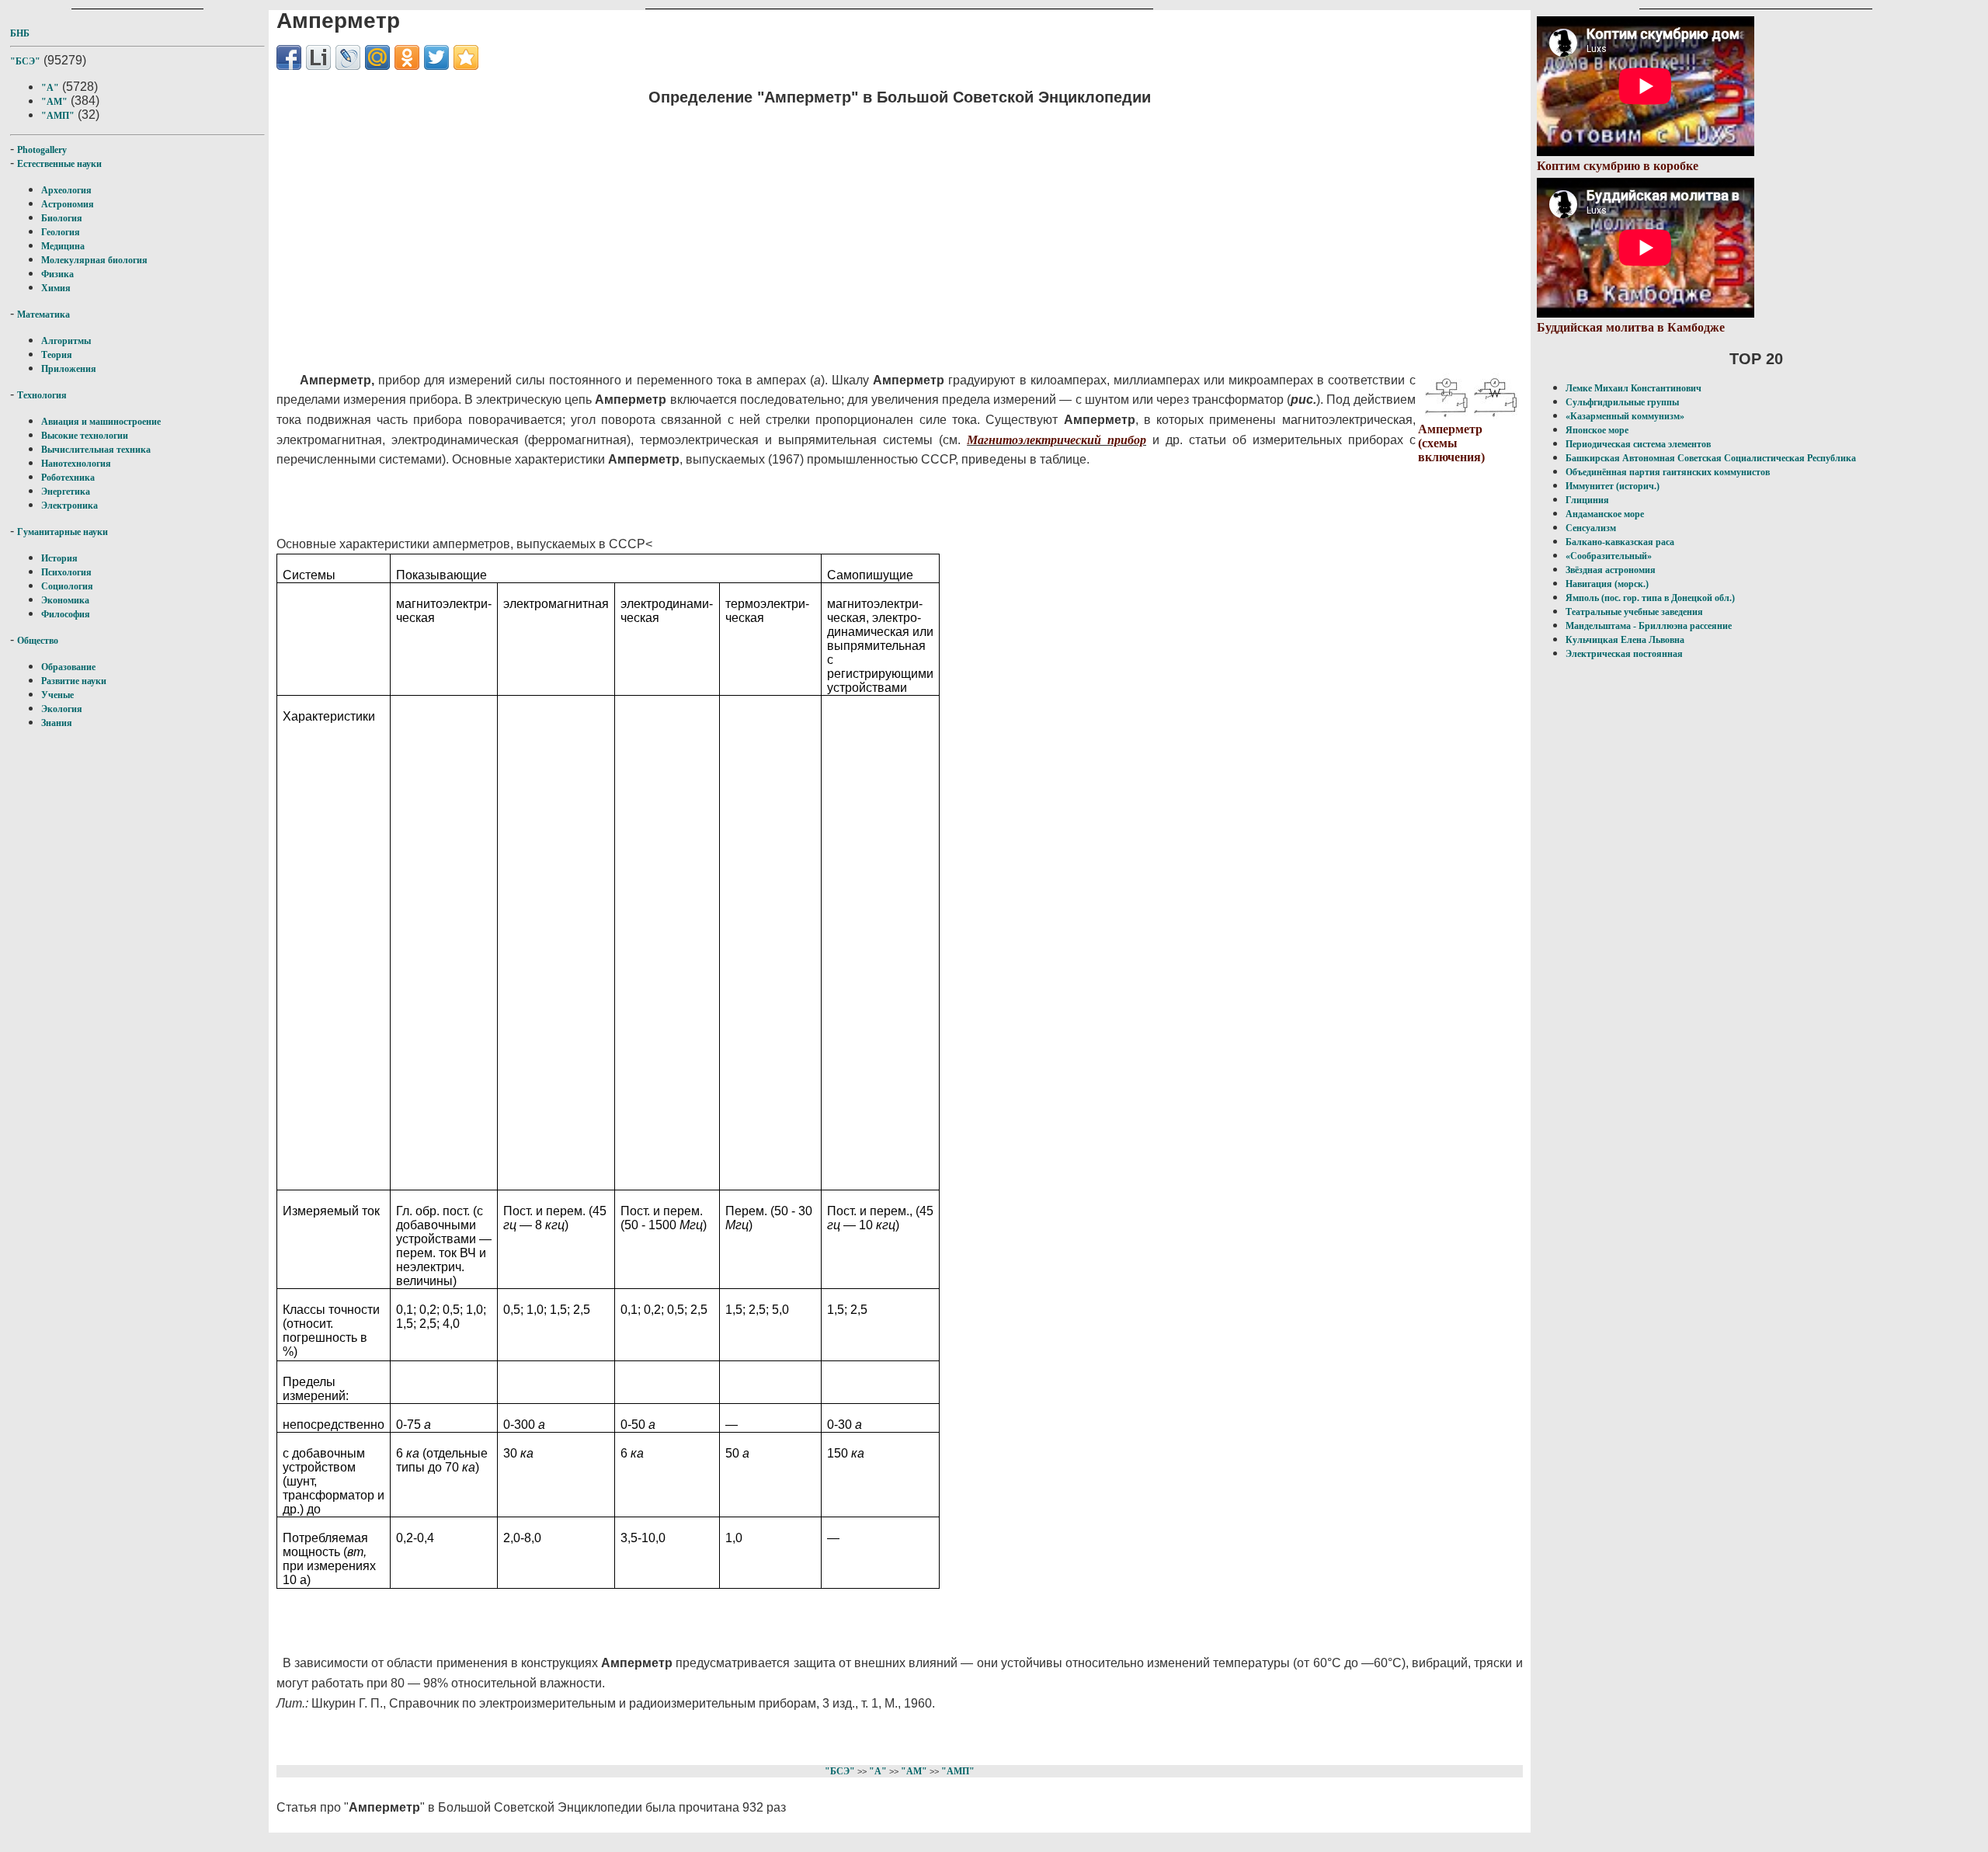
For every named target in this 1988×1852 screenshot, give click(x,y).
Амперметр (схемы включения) (1451, 443)
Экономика (65, 600)
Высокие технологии (85, 436)
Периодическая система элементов (1638, 444)
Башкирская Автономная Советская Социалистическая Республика (1711, 458)
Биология (62, 218)
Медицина (63, 246)
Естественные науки (59, 164)
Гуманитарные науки (63, 532)
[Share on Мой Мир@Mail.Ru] (377, 57)
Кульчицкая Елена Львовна (1625, 640)
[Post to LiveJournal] (348, 57)
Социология (67, 586)
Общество (38, 641)
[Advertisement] (601, 229)
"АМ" (54, 102)
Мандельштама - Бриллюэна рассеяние (1649, 626)
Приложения (69, 369)
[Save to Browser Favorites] (466, 57)
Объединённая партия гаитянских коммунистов (1668, 472)
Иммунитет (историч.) (1613, 486)
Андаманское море (1605, 514)
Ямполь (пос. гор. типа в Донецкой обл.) (1650, 598)
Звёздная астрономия (1611, 570)
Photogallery (42, 150)
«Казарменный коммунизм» (1625, 416)
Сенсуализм (1591, 528)
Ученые (57, 695)
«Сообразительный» (1609, 556)
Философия (66, 614)
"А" (50, 88)
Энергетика (66, 492)
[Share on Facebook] (289, 57)
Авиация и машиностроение (101, 422)
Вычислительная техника (96, 450)
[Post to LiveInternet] (318, 57)
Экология (62, 709)
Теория (57, 355)
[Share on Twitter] (436, 57)
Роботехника (68, 478)
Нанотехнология (76, 464)
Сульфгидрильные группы (1622, 402)
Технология (42, 395)
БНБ (20, 33)
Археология (66, 190)
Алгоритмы (66, 341)
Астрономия (68, 204)
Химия (56, 288)
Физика (57, 274)
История (59, 558)
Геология (61, 232)
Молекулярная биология (94, 260)
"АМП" (58, 116)
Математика (43, 314)
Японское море (1597, 430)
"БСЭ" (25, 61)
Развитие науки (74, 681)
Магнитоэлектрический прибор (1057, 440)
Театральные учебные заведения (1634, 612)
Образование (68, 667)
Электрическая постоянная (1624, 654)
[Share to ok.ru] (407, 57)
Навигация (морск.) (1607, 584)
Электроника (70, 506)
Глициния (1587, 500)
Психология (66, 572)
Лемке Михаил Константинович (1633, 388)
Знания (57, 723)
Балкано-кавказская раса (1620, 542)
